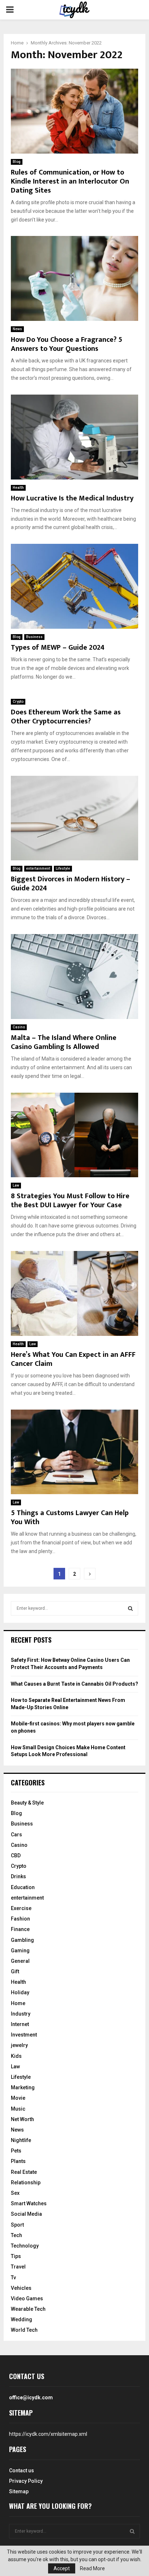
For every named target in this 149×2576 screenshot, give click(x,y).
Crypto (18, 702)
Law (16, 1185)
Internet (20, 2024)
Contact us (22, 2470)
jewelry (19, 2045)
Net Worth (22, 2119)
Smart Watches (29, 2203)
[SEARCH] (130, 1608)
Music (18, 2109)
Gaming (20, 1951)
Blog (17, 162)
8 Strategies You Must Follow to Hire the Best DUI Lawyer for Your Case (70, 1201)
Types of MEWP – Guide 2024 (58, 648)
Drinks (18, 1876)
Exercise (21, 1908)
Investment (24, 2035)
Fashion (20, 1919)
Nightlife (21, 2140)
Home (18, 2003)
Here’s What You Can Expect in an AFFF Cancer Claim (73, 1359)
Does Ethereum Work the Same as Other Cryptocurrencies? (66, 717)
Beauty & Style (27, 1803)
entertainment (38, 868)
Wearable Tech (28, 2309)
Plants (18, 2161)
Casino (19, 1027)
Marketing (23, 2087)
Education (23, 1887)
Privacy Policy (26, 2481)
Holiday (20, 1992)
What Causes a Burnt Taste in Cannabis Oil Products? (74, 1684)
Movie (18, 2098)
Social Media (26, 2214)
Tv (13, 2278)
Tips (16, 2256)
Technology (25, 2246)
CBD (16, 1855)
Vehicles (21, 2288)
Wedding (22, 2319)
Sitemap (19, 2491)
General (20, 1961)
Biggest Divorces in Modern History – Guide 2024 (71, 884)
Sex (15, 2193)
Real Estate (24, 2172)
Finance (20, 1929)
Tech (16, 2235)
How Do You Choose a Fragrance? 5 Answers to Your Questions (67, 344)
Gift (15, 1971)
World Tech (24, 2330)
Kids (16, 2056)
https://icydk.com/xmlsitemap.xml (48, 2434)
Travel (18, 2267)
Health (18, 488)
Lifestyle (63, 868)
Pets (16, 2151)
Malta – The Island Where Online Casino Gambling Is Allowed (64, 1042)
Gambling (22, 1940)
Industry (21, 2014)
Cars (16, 1835)
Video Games (27, 2298)
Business (34, 637)
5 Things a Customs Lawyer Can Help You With (70, 1517)
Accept (62, 2568)
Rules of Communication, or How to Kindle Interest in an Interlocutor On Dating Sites (70, 181)
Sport (17, 2225)
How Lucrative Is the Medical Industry (72, 498)
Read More (92, 2568)
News (17, 329)
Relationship (26, 2182)
